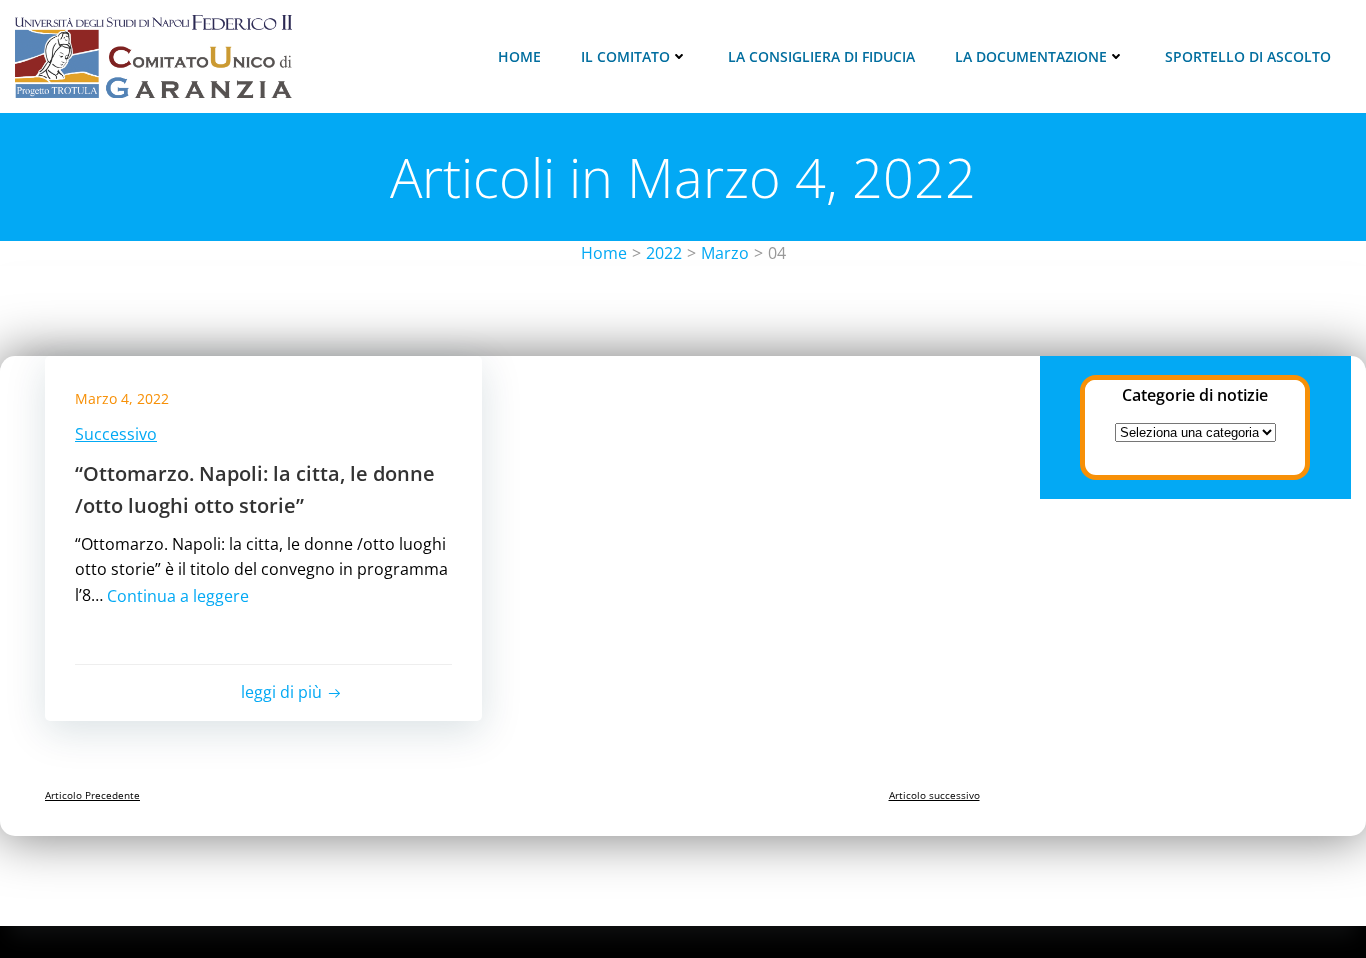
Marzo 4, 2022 (122, 398)
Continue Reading (243, 608)
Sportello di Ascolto (1248, 56)
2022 (664, 253)
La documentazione (1031, 56)
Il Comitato (625, 56)
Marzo (725, 253)
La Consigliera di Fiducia (821, 56)
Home (519, 56)
